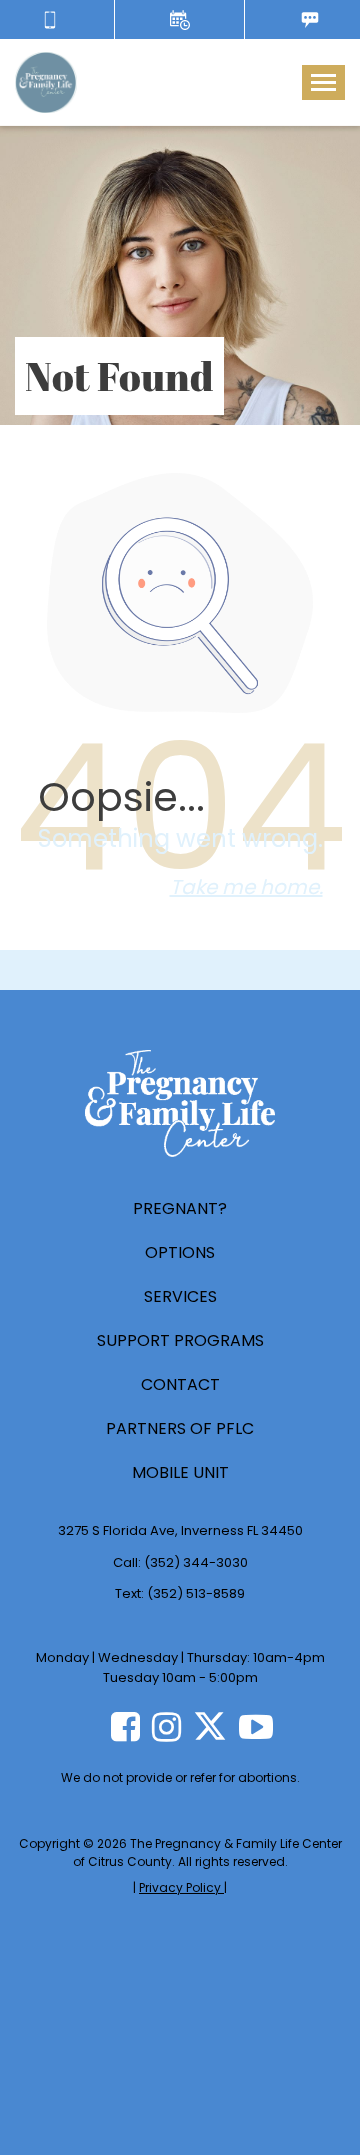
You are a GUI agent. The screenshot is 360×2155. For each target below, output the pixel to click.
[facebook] (125, 1727)
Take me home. (246, 887)
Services (180, 1296)
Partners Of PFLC (180, 1428)
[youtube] (256, 1727)
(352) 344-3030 (196, 1562)
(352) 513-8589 (196, 1593)
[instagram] (166, 1727)
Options (180, 1252)
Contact (180, 1384)
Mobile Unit (180, 1472)
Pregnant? (180, 1208)
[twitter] (210, 1726)
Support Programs (180, 1340)
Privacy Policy (181, 1887)
